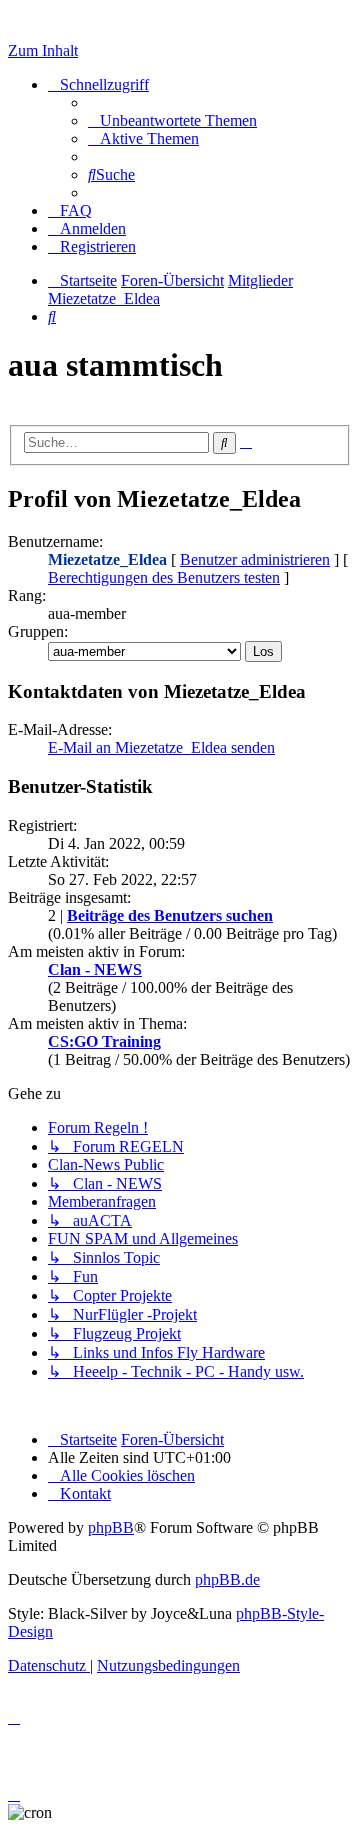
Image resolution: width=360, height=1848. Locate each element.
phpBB (111, 1527)
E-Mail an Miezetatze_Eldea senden (161, 747)
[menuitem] (172, 120)
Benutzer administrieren (255, 559)
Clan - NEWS (95, 969)
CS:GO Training (104, 1041)
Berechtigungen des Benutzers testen (164, 577)
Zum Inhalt (43, 50)
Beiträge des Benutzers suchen (170, 915)
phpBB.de (227, 1579)
